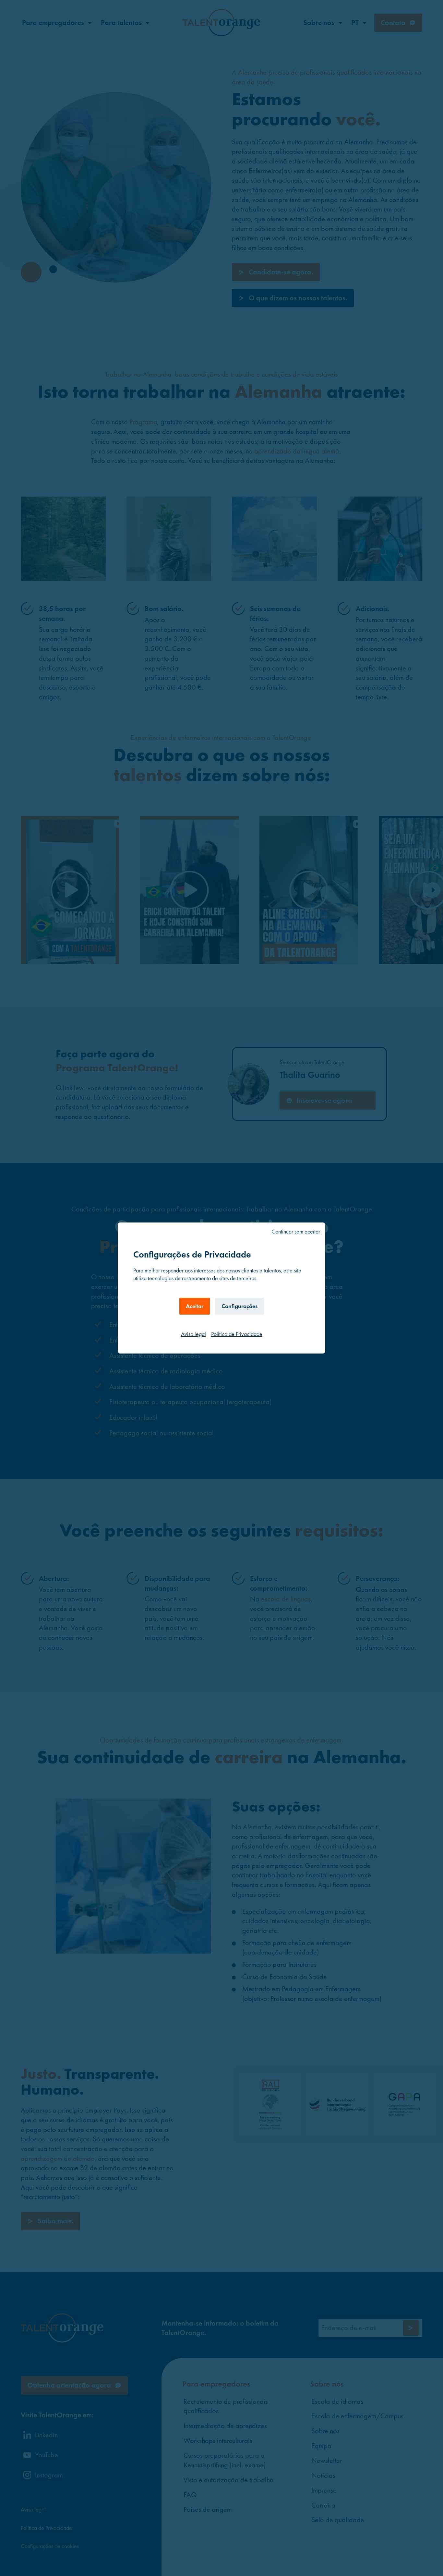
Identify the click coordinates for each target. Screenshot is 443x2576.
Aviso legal (193, 1334)
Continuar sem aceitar (296, 1231)
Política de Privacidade (237, 1334)
